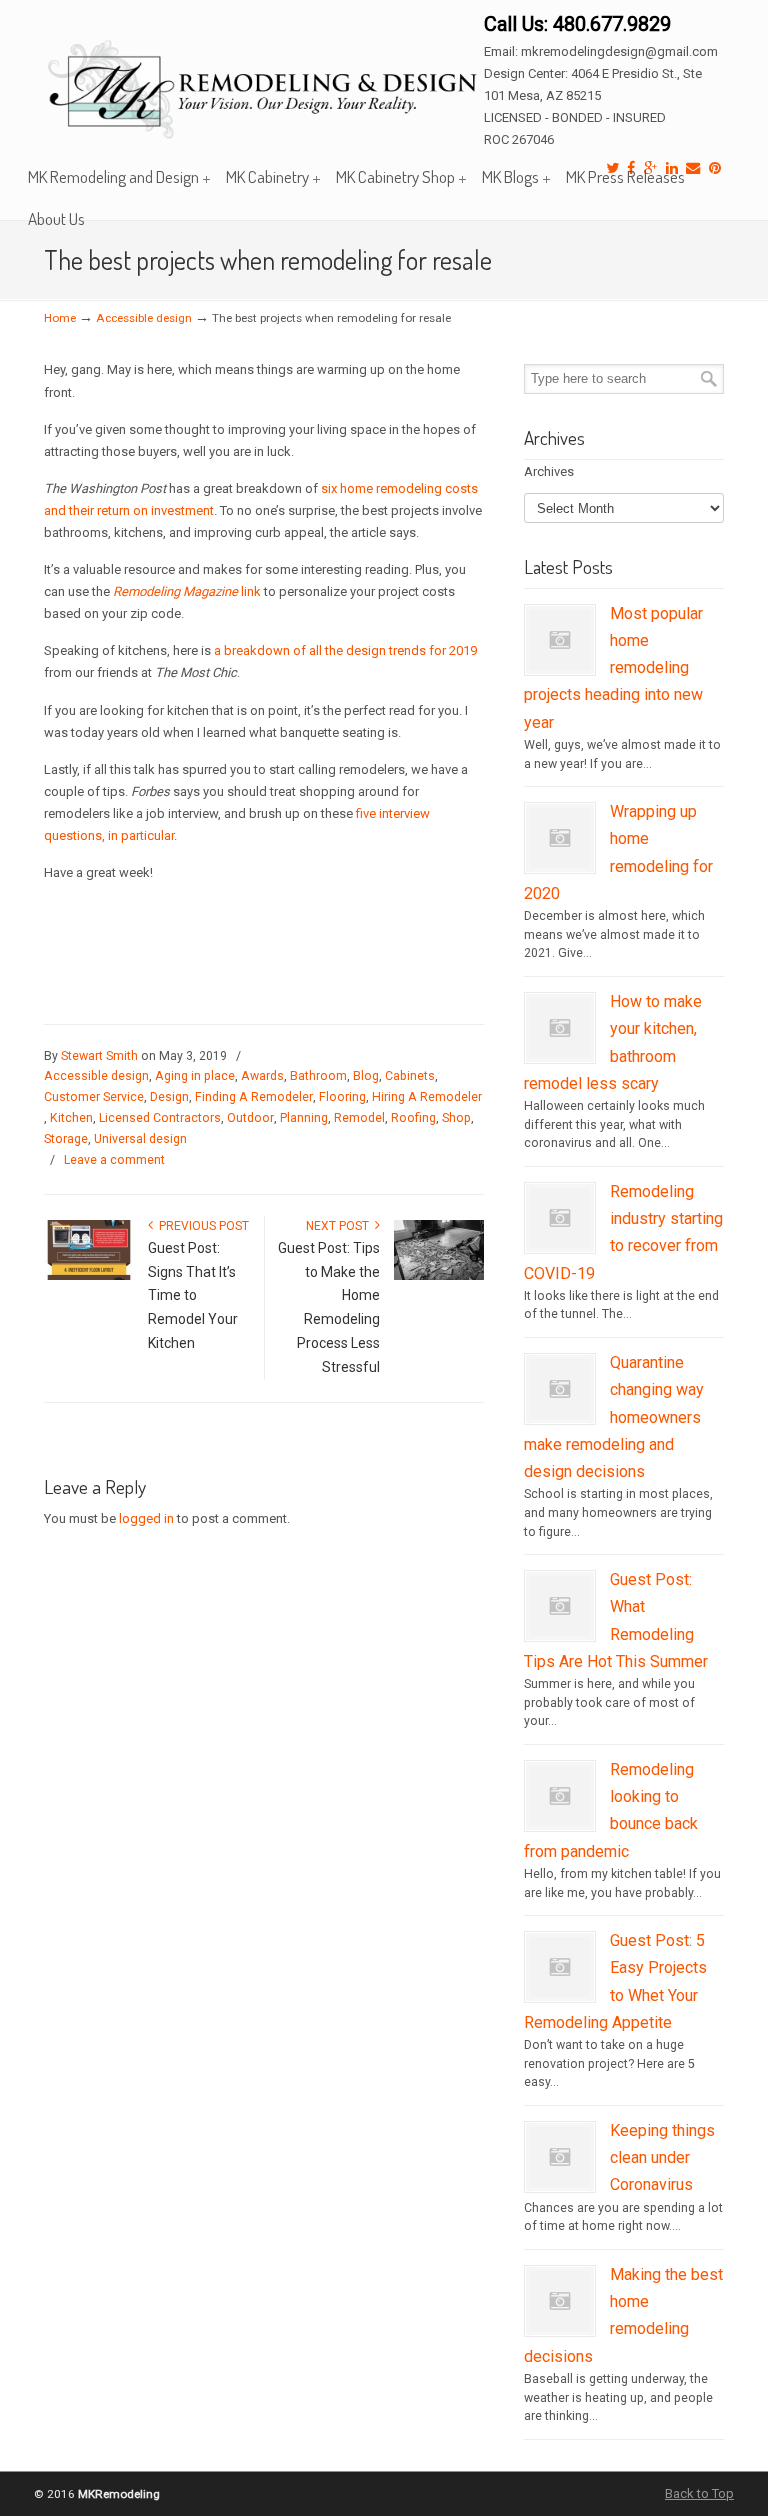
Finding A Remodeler (254, 1097)
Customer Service (94, 1097)
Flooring (342, 1097)
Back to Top (699, 2493)
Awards (262, 1076)
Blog (366, 1076)
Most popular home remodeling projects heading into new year (613, 668)
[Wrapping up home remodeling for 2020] (560, 864)
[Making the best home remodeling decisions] (560, 2327)
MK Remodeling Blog (264, 77)
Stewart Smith (99, 1056)
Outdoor (250, 1118)
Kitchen (71, 1118)
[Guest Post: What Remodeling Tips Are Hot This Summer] (560, 1632)
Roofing (413, 1118)
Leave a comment (114, 1160)
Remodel (359, 1118)
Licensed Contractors (160, 1118)
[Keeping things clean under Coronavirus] (560, 2183)
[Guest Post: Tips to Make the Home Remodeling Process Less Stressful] (439, 1276)
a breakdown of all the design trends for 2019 (345, 650)
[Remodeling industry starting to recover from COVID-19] (560, 1244)
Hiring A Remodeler (427, 1097)
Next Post (340, 1226)
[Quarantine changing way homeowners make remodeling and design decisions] (560, 1415)
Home (60, 318)
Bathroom (318, 1076)
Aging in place (195, 1076)
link (187, 591)
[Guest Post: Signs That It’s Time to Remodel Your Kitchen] (89, 1276)
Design (169, 1097)
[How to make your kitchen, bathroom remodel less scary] (560, 1054)
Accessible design (144, 318)
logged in (146, 1518)
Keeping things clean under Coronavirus (662, 2158)
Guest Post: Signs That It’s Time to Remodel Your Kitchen (193, 1295)
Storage (66, 1139)
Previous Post (201, 1226)
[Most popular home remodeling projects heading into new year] (560, 666)
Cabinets (410, 1076)
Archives (549, 471)
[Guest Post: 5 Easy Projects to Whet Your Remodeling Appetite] (560, 1993)
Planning (304, 1118)
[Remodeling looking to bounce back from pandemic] (560, 1822)
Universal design (140, 1139)
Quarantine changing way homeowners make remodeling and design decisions (614, 1417)
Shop (456, 1118)
